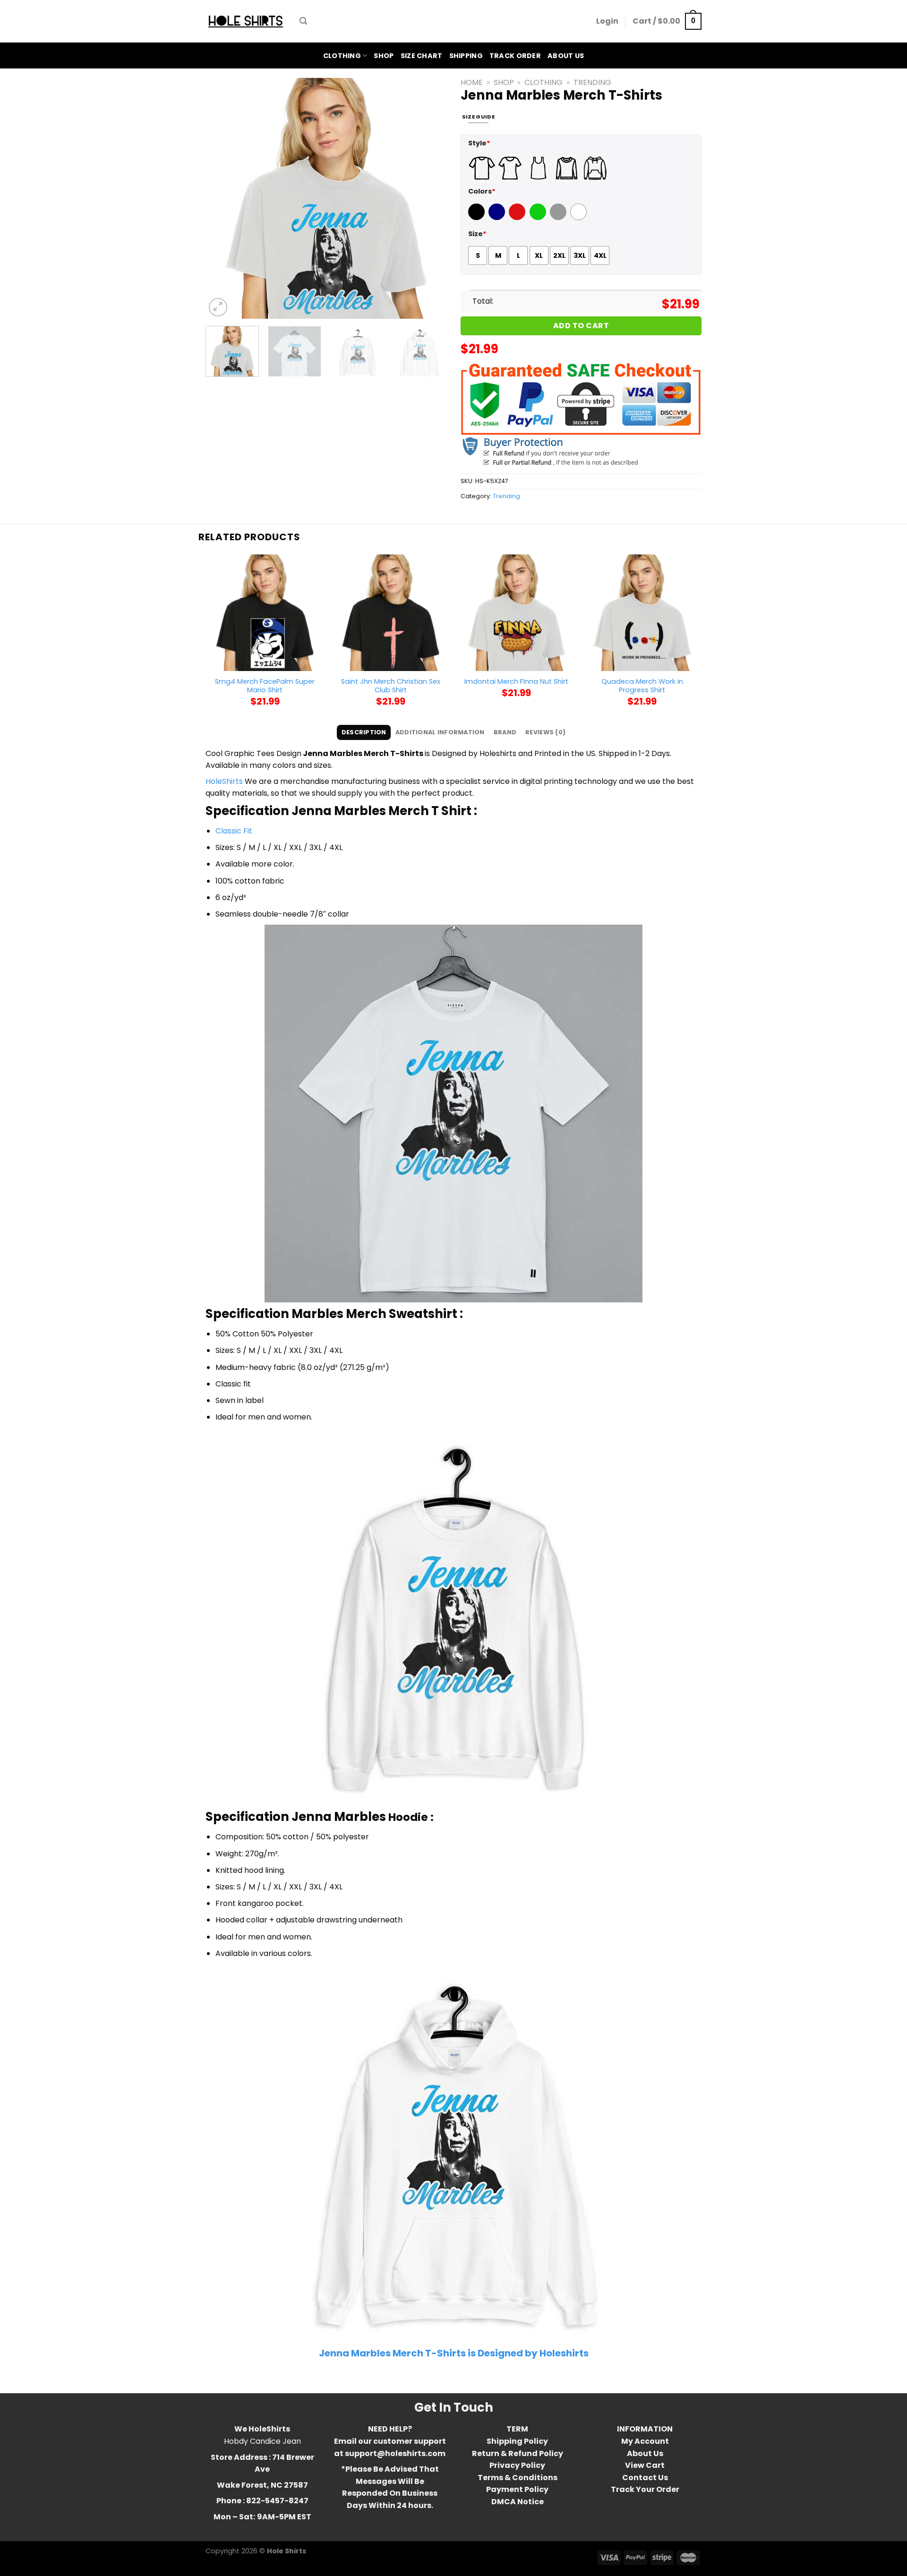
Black (478, 218)
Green (539, 218)
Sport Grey (559, 218)
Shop (384, 56)
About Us (566, 56)
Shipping (466, 56)
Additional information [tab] (440, 732)
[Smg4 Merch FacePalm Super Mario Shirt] (265, 613)
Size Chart (422, 56)
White (580, 218)
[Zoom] (218, 307)
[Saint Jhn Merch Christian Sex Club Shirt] (391, 613)
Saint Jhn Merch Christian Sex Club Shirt (391, 686)
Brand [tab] (505, 732)
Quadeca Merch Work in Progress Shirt (642, 686)
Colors (482, 191)
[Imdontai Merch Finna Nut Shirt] (517, 613)
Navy (498, 218)
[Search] (303, 21)
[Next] (430, 198)
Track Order (515, 56)
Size (477, 234)
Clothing (342, 56)
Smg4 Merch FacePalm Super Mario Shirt (265, 686)
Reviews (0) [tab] (545, 732)
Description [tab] (364, 732)
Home (472, 82)
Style (479, 143)
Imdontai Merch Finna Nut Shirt (516, 682)
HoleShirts (224, 781)
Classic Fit (234, 831)
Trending (592, 82)
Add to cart (581, 326)
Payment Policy (517, 2489)
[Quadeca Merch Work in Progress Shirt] (642, 613)
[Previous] (222, 198)
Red (516, 218)
